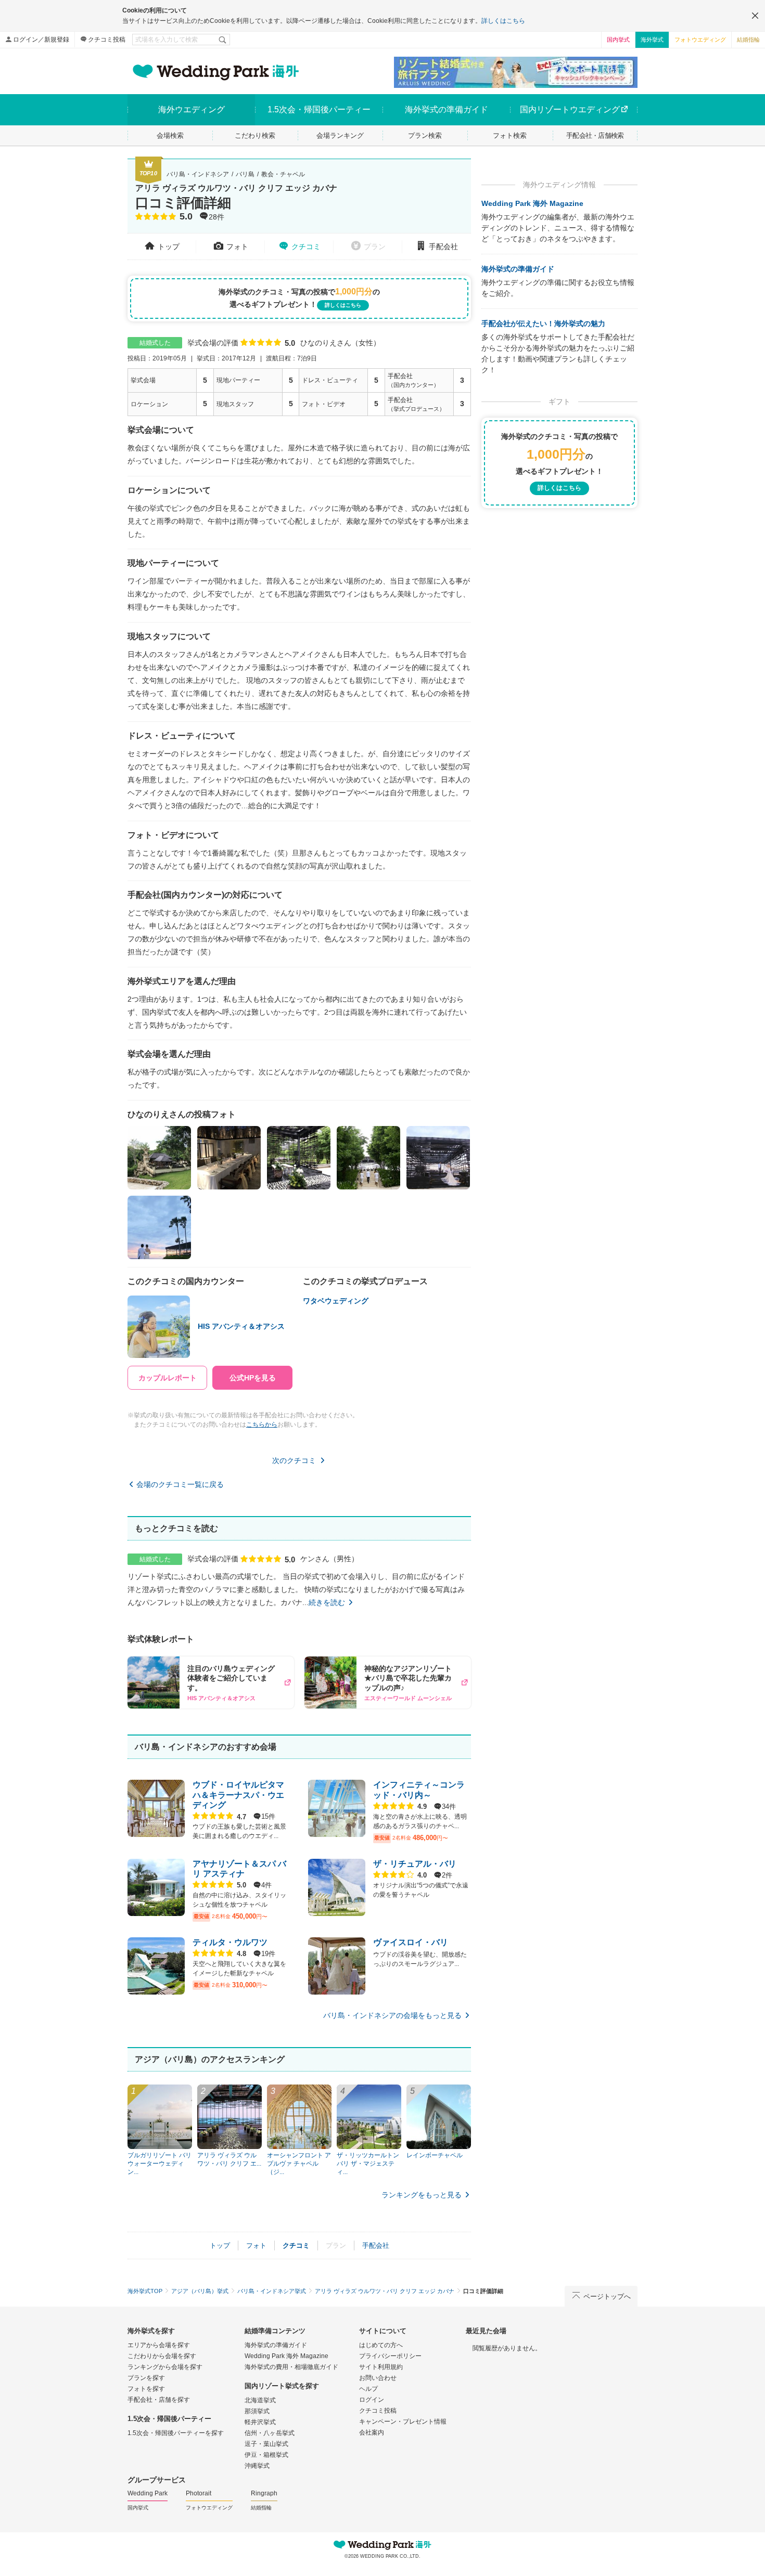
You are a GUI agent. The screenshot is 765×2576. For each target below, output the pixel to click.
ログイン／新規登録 (41, 40)
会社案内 (372, 2432)
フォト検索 (510, 135)
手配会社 (443, 247)
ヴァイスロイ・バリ (411, 1942)
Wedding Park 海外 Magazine (532, 203)
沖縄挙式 (257, 2466)
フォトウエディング (700, 40)
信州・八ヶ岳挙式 (270, 2433)
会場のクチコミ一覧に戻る (180, 1484)
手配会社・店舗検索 (595, 135)
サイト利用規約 (381, 2367)
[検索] (223, 40)
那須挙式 (257, 2411)
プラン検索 (425, 135)
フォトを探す (146, 2389)
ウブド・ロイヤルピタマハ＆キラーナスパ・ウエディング (238, 1795)
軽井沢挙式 (260, 2422)
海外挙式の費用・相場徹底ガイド (291, 2367)
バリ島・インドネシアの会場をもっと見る (392, 2015)
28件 (216, 217)
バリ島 (245, 174)
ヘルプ (368, 2389)
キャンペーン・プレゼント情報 (403, 2422)
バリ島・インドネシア (198, 174)
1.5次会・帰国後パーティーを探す (176, 2433)
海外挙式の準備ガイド (518, 269)
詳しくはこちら (503, 21)
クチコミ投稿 (107, 40)
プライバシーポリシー (390, 2356)
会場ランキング (340, 135)
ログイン (372, 2400)
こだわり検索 (255, 135)
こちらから (262, 1425)
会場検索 (170, 135)
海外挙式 (652, 40)
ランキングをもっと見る (422, 2195)
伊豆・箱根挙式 (266, 2455)
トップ (169, 247)
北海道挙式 (260, 2400)
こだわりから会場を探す (162, 2356)
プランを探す (146, 2378)
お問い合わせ (378, 2378)
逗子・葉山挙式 (266, 2444)
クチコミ (306, 247)
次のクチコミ (294, 1460)
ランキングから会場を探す (165, 2367)
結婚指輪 (748, 40)
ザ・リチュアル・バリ (415, 1864)
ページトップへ (607, 2296)
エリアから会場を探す (159, 2345)
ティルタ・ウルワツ (230, 1942)
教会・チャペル (283, 174)
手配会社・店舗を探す (159, 2400)
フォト (237, 247)
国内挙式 (618, 40)
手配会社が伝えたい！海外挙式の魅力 (543, 323)
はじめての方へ (381, 2345)
